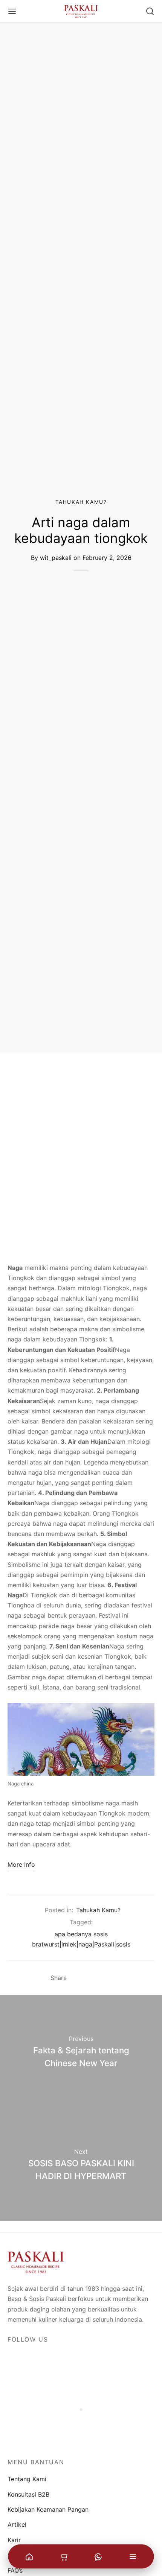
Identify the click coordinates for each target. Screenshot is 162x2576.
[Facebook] (77, 1978)
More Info (21, 1864)
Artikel (17, 2524)
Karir (14, 2540)
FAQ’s (15, 2570)
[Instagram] (32, 2357)
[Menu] (12, 11)
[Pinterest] (105, 1978)
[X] (91, 1978)
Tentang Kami (27, 2479)
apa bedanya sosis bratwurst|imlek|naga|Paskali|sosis (81, 1939)
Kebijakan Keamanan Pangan (48, 2509)
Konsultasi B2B (28, 2494)
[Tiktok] (67, 2357)
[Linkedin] (50, 2357)
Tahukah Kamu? (81, 502)
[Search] (150, 11)
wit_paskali (56, 557)
